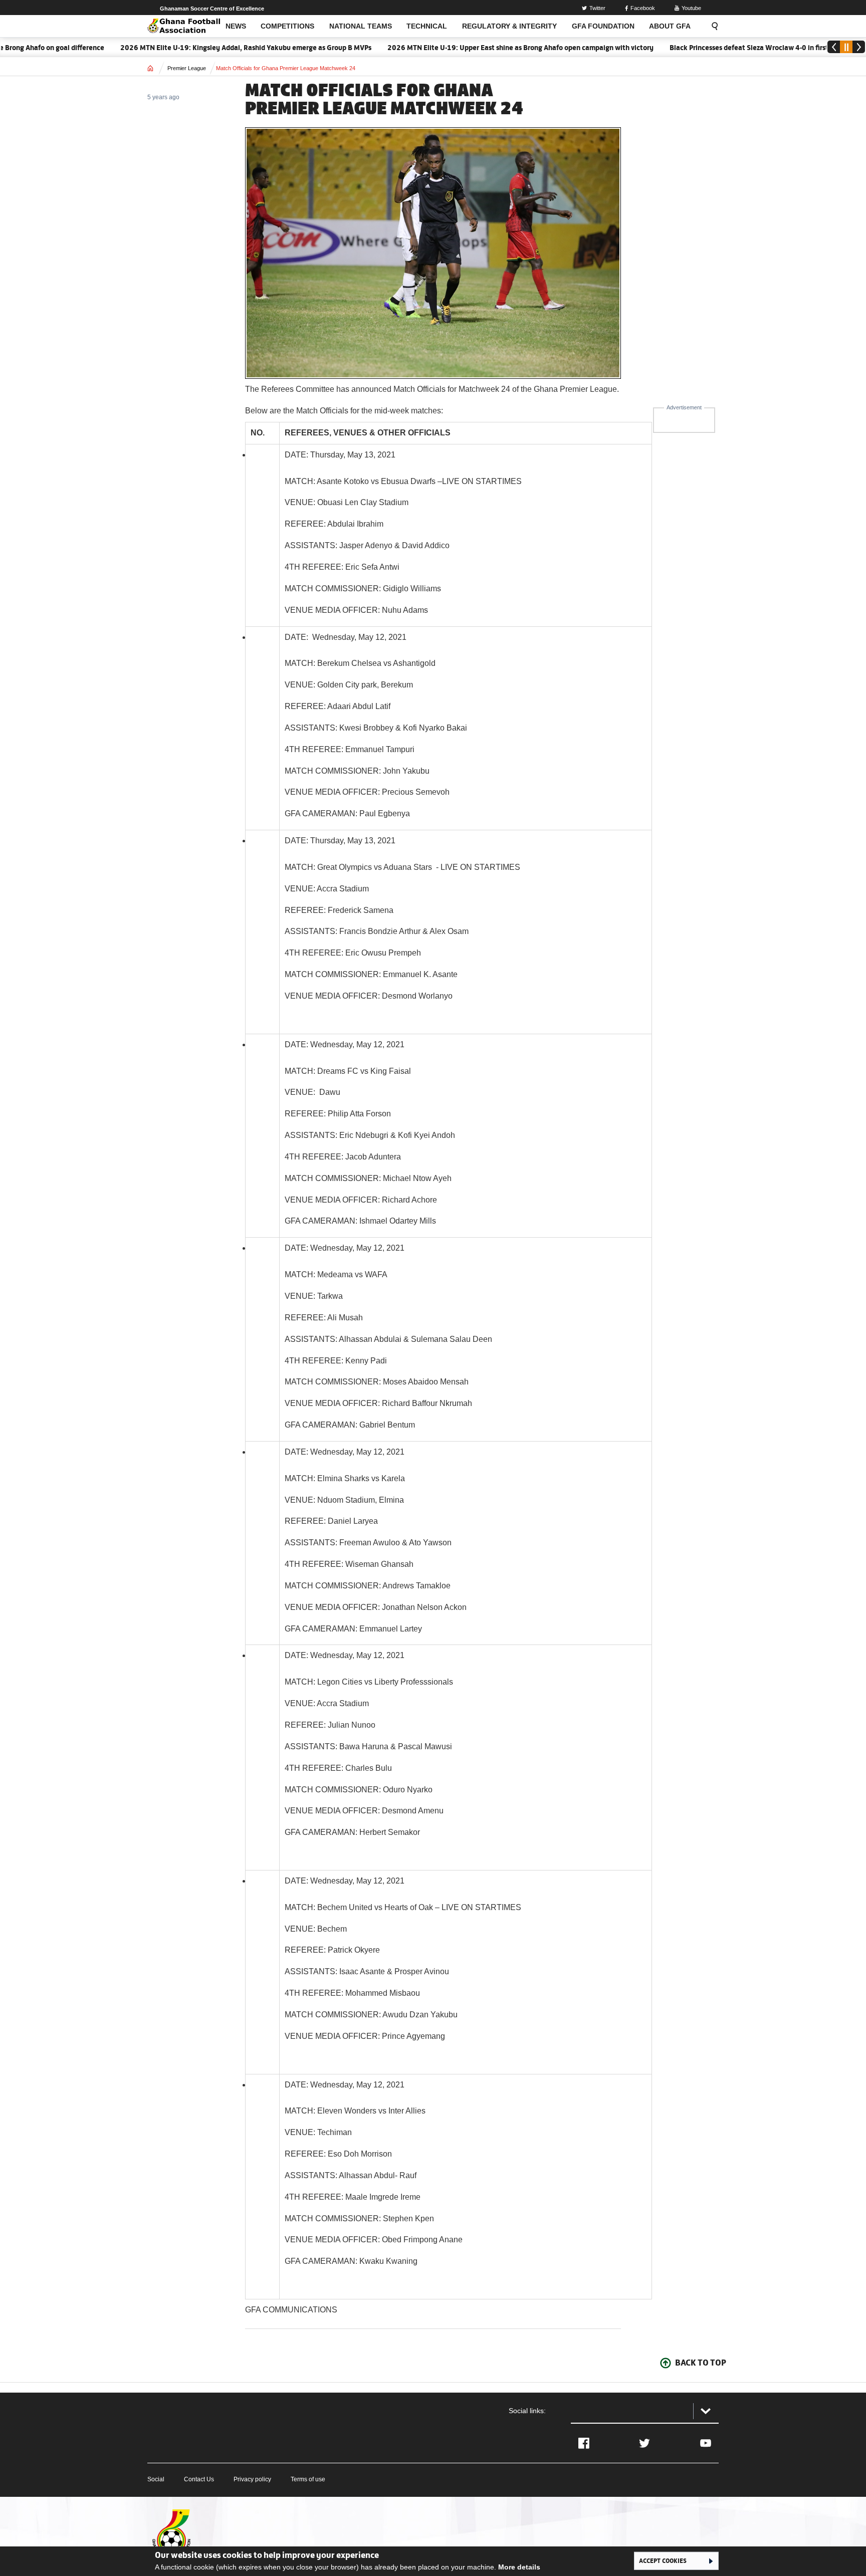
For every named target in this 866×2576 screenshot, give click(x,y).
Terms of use (308, 2479)
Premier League (187, 68)
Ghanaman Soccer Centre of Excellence (212, 9)
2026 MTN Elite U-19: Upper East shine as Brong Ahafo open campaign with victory (470, 48)
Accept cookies (663, 2560)
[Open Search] (712, 26)
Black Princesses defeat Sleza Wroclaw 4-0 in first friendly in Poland (727, 48)
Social (156, 2479)
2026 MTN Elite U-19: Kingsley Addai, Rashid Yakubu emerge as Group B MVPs (195, 48)
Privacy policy (252, 2479)
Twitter (597, 8)
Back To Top (701, 2363)
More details (519, 2567)
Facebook (643, 8)
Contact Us (199, 2479)
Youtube (691, 8)
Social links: (527, 2411)
